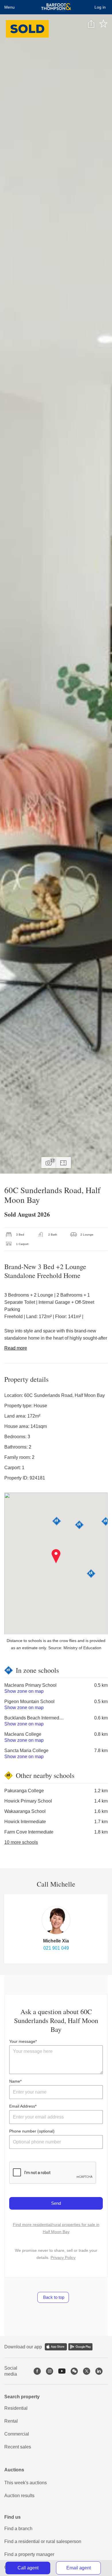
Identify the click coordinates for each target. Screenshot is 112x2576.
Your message (22, 2041)
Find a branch (18, 2529)
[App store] (56, 2347)
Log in (100, 7)
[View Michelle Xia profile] (56, 1920)
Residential (16, 2408)
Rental (11, 2421)
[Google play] (80, 2347)
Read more (16, 1348)
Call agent (28, 2568)
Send (56, 2203)
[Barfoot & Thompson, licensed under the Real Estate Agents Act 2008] (56, 7)
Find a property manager (29, 2554)
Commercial (17, 2434)
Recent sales (18, 2447)
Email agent (79, 2568)
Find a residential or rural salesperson (43, 2541)
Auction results (19, 2496)
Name (15, 2081)
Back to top (53, 2297)
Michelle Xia (56, 1941)
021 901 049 (56, 1948)
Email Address (22, 2106)
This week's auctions (26, 2483)
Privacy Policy (63, 2258)
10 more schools (21, 1842)
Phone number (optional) (32, 2131)
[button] (56, 1556)
